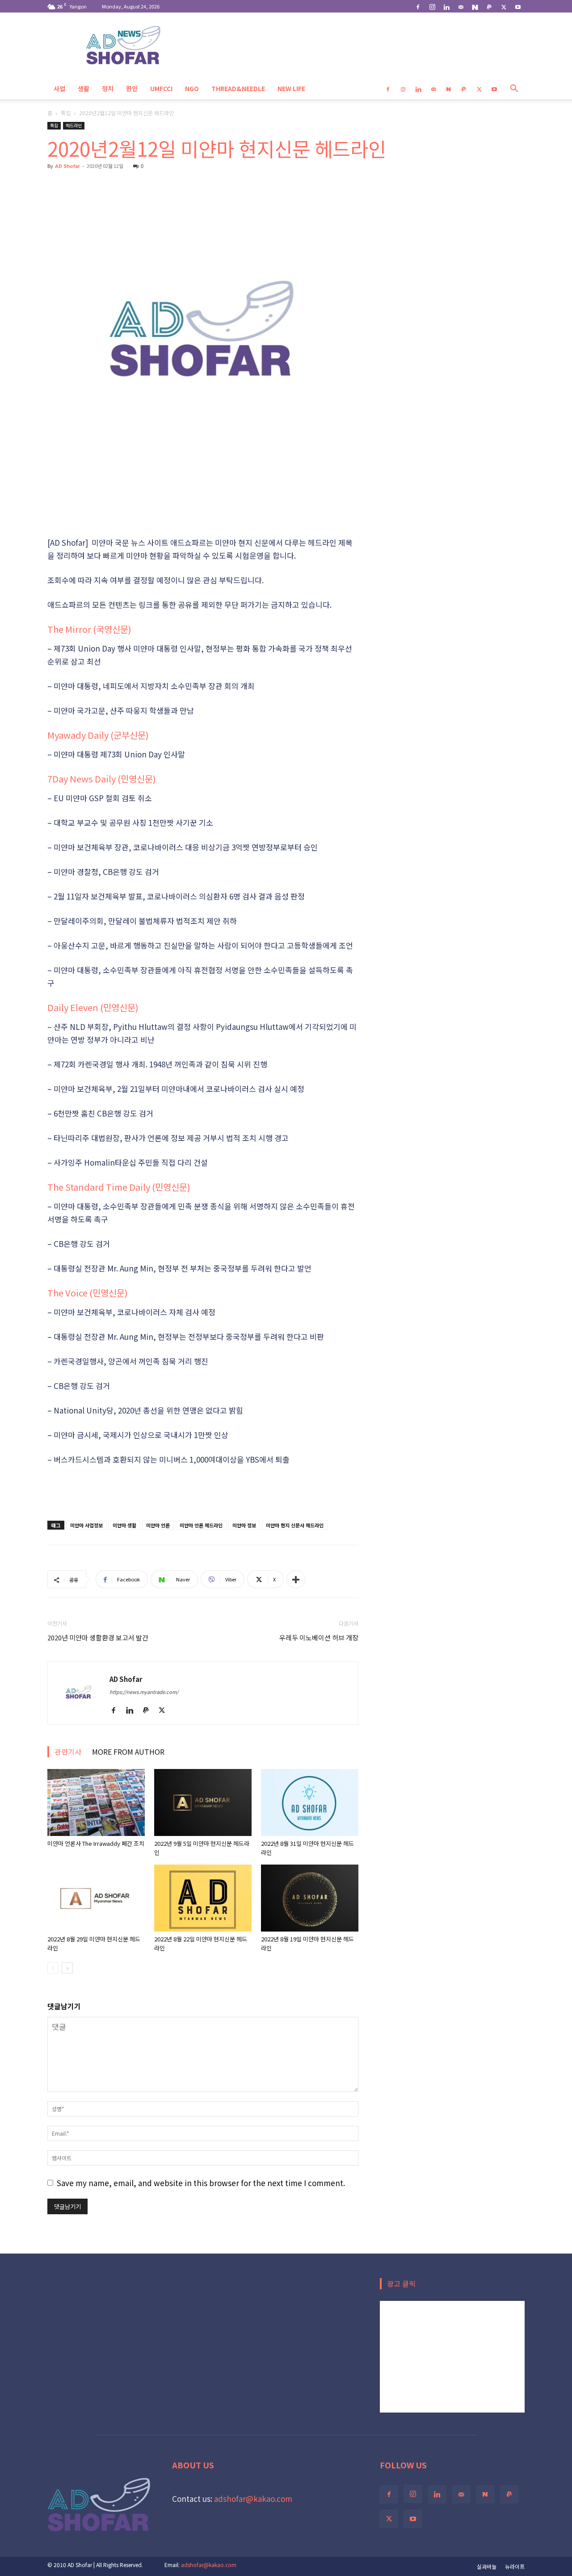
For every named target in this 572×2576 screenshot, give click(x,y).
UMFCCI (161, 88)
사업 (59, 88)
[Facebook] (418, 6)
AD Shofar (67, 166)
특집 (66, 113)
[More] (296, 1579)
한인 (132, 88)
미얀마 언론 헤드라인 (201, 1525)
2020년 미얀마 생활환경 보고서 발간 (98, 1637)
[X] (504, 6)
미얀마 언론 (158, 1525)
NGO (192, 88)
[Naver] (475, 6)
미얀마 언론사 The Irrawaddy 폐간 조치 (96, 1843)
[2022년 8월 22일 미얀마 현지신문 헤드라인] (203, 1898)
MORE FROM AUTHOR (128, 1752)
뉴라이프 (515, 2566)
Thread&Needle (238, 88)
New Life (291, 88)
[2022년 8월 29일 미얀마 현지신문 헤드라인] (96, 1898)
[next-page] (67, 1968)
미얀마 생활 (124, 1525)
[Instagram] (432, 6)
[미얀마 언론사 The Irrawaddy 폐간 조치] (96, 1802)
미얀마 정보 (244, 1525)
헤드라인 (74, 125)
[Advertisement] (203, 513)
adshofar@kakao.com (253, 2499)
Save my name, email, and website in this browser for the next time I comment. (201, 2183)
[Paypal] (489, 6)
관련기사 (68, 1752)
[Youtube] (518, 6)
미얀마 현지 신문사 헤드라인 (295, 1525)
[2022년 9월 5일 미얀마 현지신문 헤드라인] (203, 1802)
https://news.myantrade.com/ (144, 1692)
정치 (108, 88)
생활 (84, 88)
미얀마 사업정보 (86, 1525)
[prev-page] (53, 1968)
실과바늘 (487, 2566)
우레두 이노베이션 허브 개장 (319, 1637)
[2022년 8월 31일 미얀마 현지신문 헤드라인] (310, 1802)
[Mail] (461, 6)
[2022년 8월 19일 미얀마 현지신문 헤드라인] (310, 1898)
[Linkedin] (446, 6)
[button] (514, 89)
